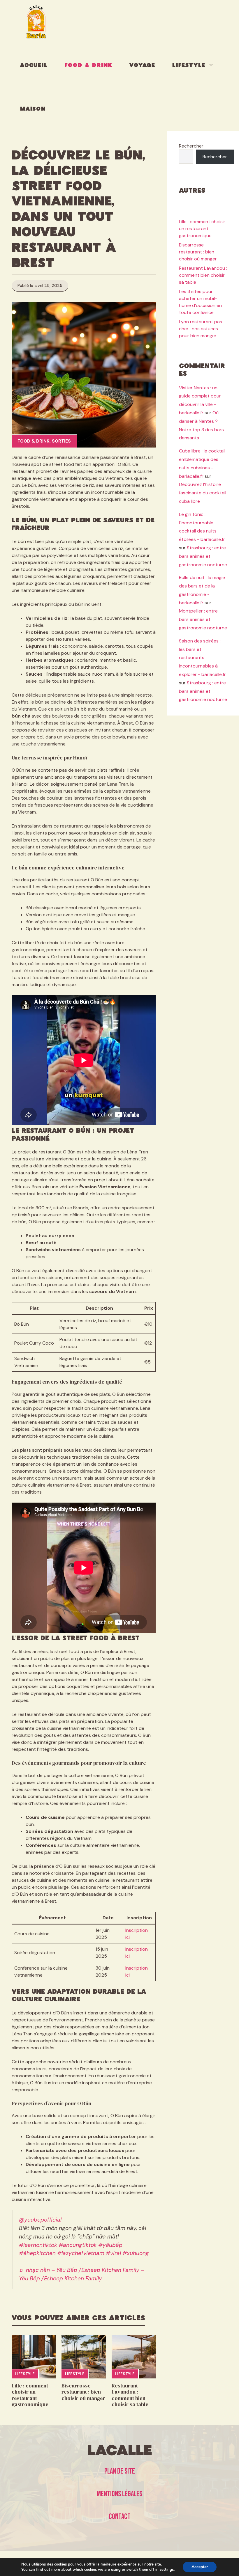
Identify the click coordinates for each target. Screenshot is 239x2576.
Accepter (200, 2567)
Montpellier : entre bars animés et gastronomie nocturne (203, 619)
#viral (113, 2253)
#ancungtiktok (78, 2245)
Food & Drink (89, 65)
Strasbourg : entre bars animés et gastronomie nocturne (203, 556)
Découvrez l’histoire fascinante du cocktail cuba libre (203, 493)
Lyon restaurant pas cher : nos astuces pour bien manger (201, 329)
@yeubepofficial (40, 2220)
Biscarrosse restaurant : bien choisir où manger (83, 2392)
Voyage (142, 65)
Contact (120, 2517)
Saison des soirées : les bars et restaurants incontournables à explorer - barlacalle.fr (202, 658)
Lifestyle (189, 65)
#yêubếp (110, 2245)
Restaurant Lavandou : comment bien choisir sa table (130, 2395)
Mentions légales (119, 2494)
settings (167, 2570)
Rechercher (191, 146)
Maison (33, 109)
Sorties (61, 441)
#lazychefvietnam (81, 2253)
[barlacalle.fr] (36, 22)
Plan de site (120, 2471)
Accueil (34, 65)
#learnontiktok (38, 2245)
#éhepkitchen (37, 2253)
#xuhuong (136, 2253)
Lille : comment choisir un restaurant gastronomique (30, 2395)
